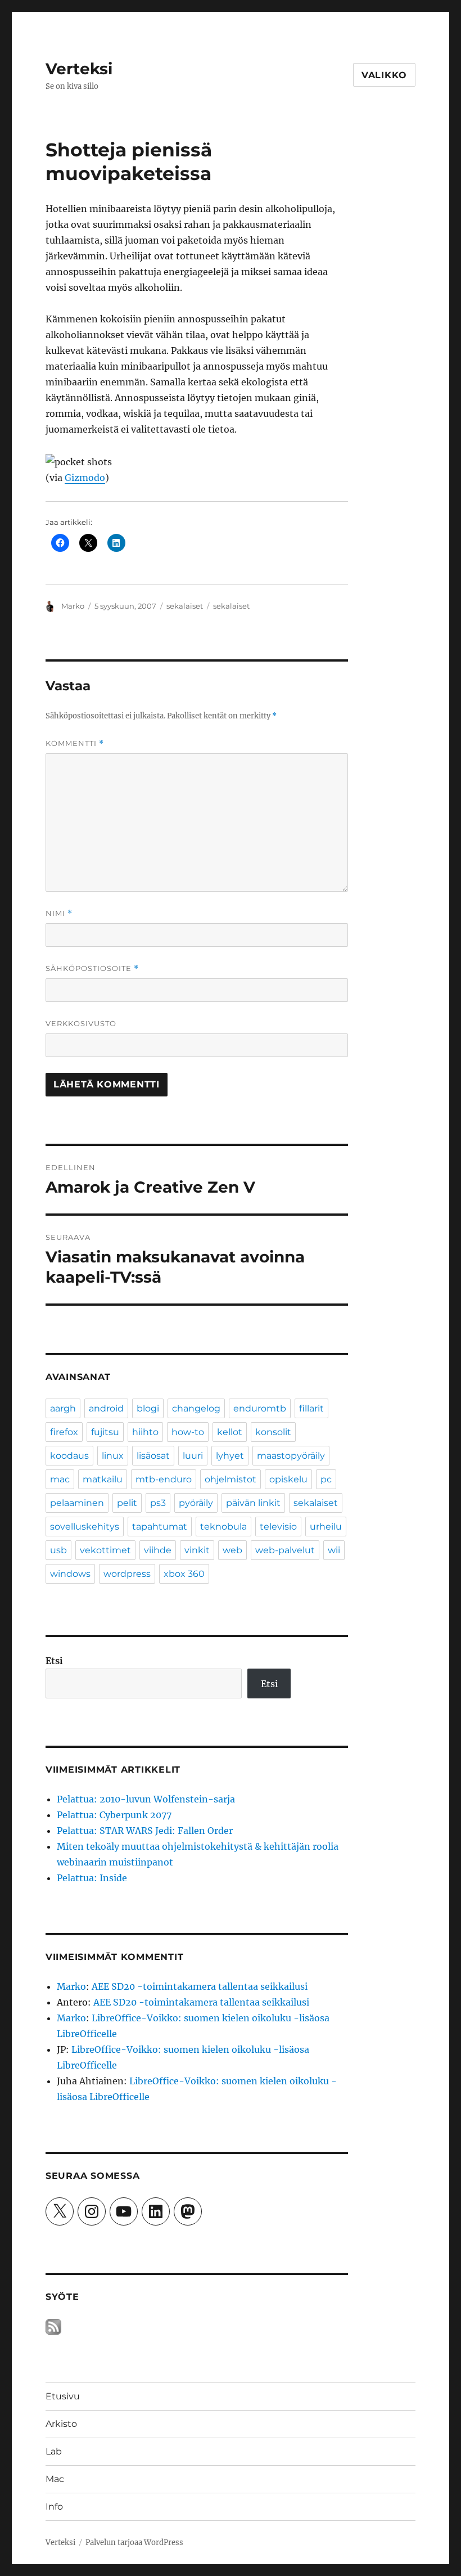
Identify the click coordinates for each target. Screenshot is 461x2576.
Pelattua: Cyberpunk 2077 (114, 1815)
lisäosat (153, 1456)
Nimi (59, 913)
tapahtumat (160, 1527)
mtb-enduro (164, 1479)
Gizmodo (85, 478)
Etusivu (63, 2396)
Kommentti (75, 743)
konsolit (273, 1432)
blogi (148, 1408)
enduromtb (260, 1408)
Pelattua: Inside (92, 1878)
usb (58, 1550)
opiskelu (288, 1479)
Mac (55, 2479)
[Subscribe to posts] (53, 2326)
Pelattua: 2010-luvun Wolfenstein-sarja (146, 1799)
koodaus (69, 1456)
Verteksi (79, 69)
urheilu (326, 1527)
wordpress (127, 1574)
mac (60, 1479)
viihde (158, 1550)
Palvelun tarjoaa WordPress (134, 2543)
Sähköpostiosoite (92, 968)
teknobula (223, 1527)
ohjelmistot (231, 1479)
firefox (64, 1432)
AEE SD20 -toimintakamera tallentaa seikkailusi (200, 1986)
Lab (54, 2451)
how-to (188, 1432)
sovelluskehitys (85, 1527)
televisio (278, 1527)
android (106, 1408)
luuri (193, 1456)
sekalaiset (185, 606)
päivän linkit (253, 1503)
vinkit (197, 1550)
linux (113, 1456)
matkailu (103, 1479)
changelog (196, 1408)
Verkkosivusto (81, 1023)
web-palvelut (285, 1550)
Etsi (54, 1661)
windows (70, 1574)
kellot (230, 1432)
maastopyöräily (291, 1456)
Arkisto (61, 2424)
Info (54, 2507)
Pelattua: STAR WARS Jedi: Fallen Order (145, 1831)
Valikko (384, 75)
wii (334, 1550)
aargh (63, 1408)
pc (326, 1479)
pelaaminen (77, 1503)
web (232, 1550)
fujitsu (105, 1432)
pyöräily (196, 1503)
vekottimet (105, 1550)
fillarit (311, 1408)
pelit (127, 1503)
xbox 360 (184, 1574)
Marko (73, 606)
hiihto (145, 1432)
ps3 (158, 1503)
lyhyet (230, 1456)
